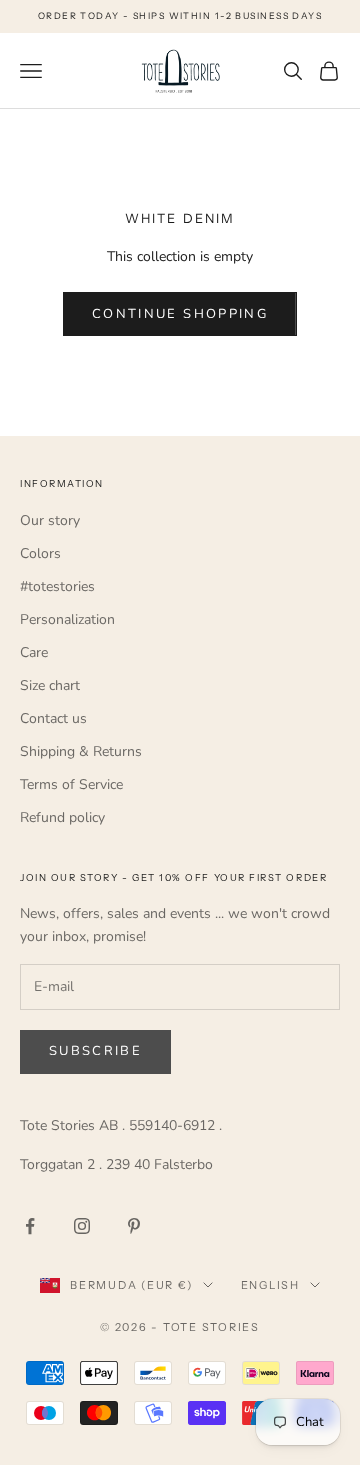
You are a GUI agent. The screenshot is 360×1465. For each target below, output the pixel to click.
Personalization (67, 619)
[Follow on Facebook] (30, 1226)
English (270, 1285)
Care (34, 652)
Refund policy (62, 817)
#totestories (57, 586)
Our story (50, 520)
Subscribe (95, 1051)
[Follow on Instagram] (82, 1226)
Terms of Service (71, 784)
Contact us (53, 718)
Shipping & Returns (81, 751)
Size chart (50, 685)
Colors (40, 553)
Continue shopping (180, 314)
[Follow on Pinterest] (134, 1226)
